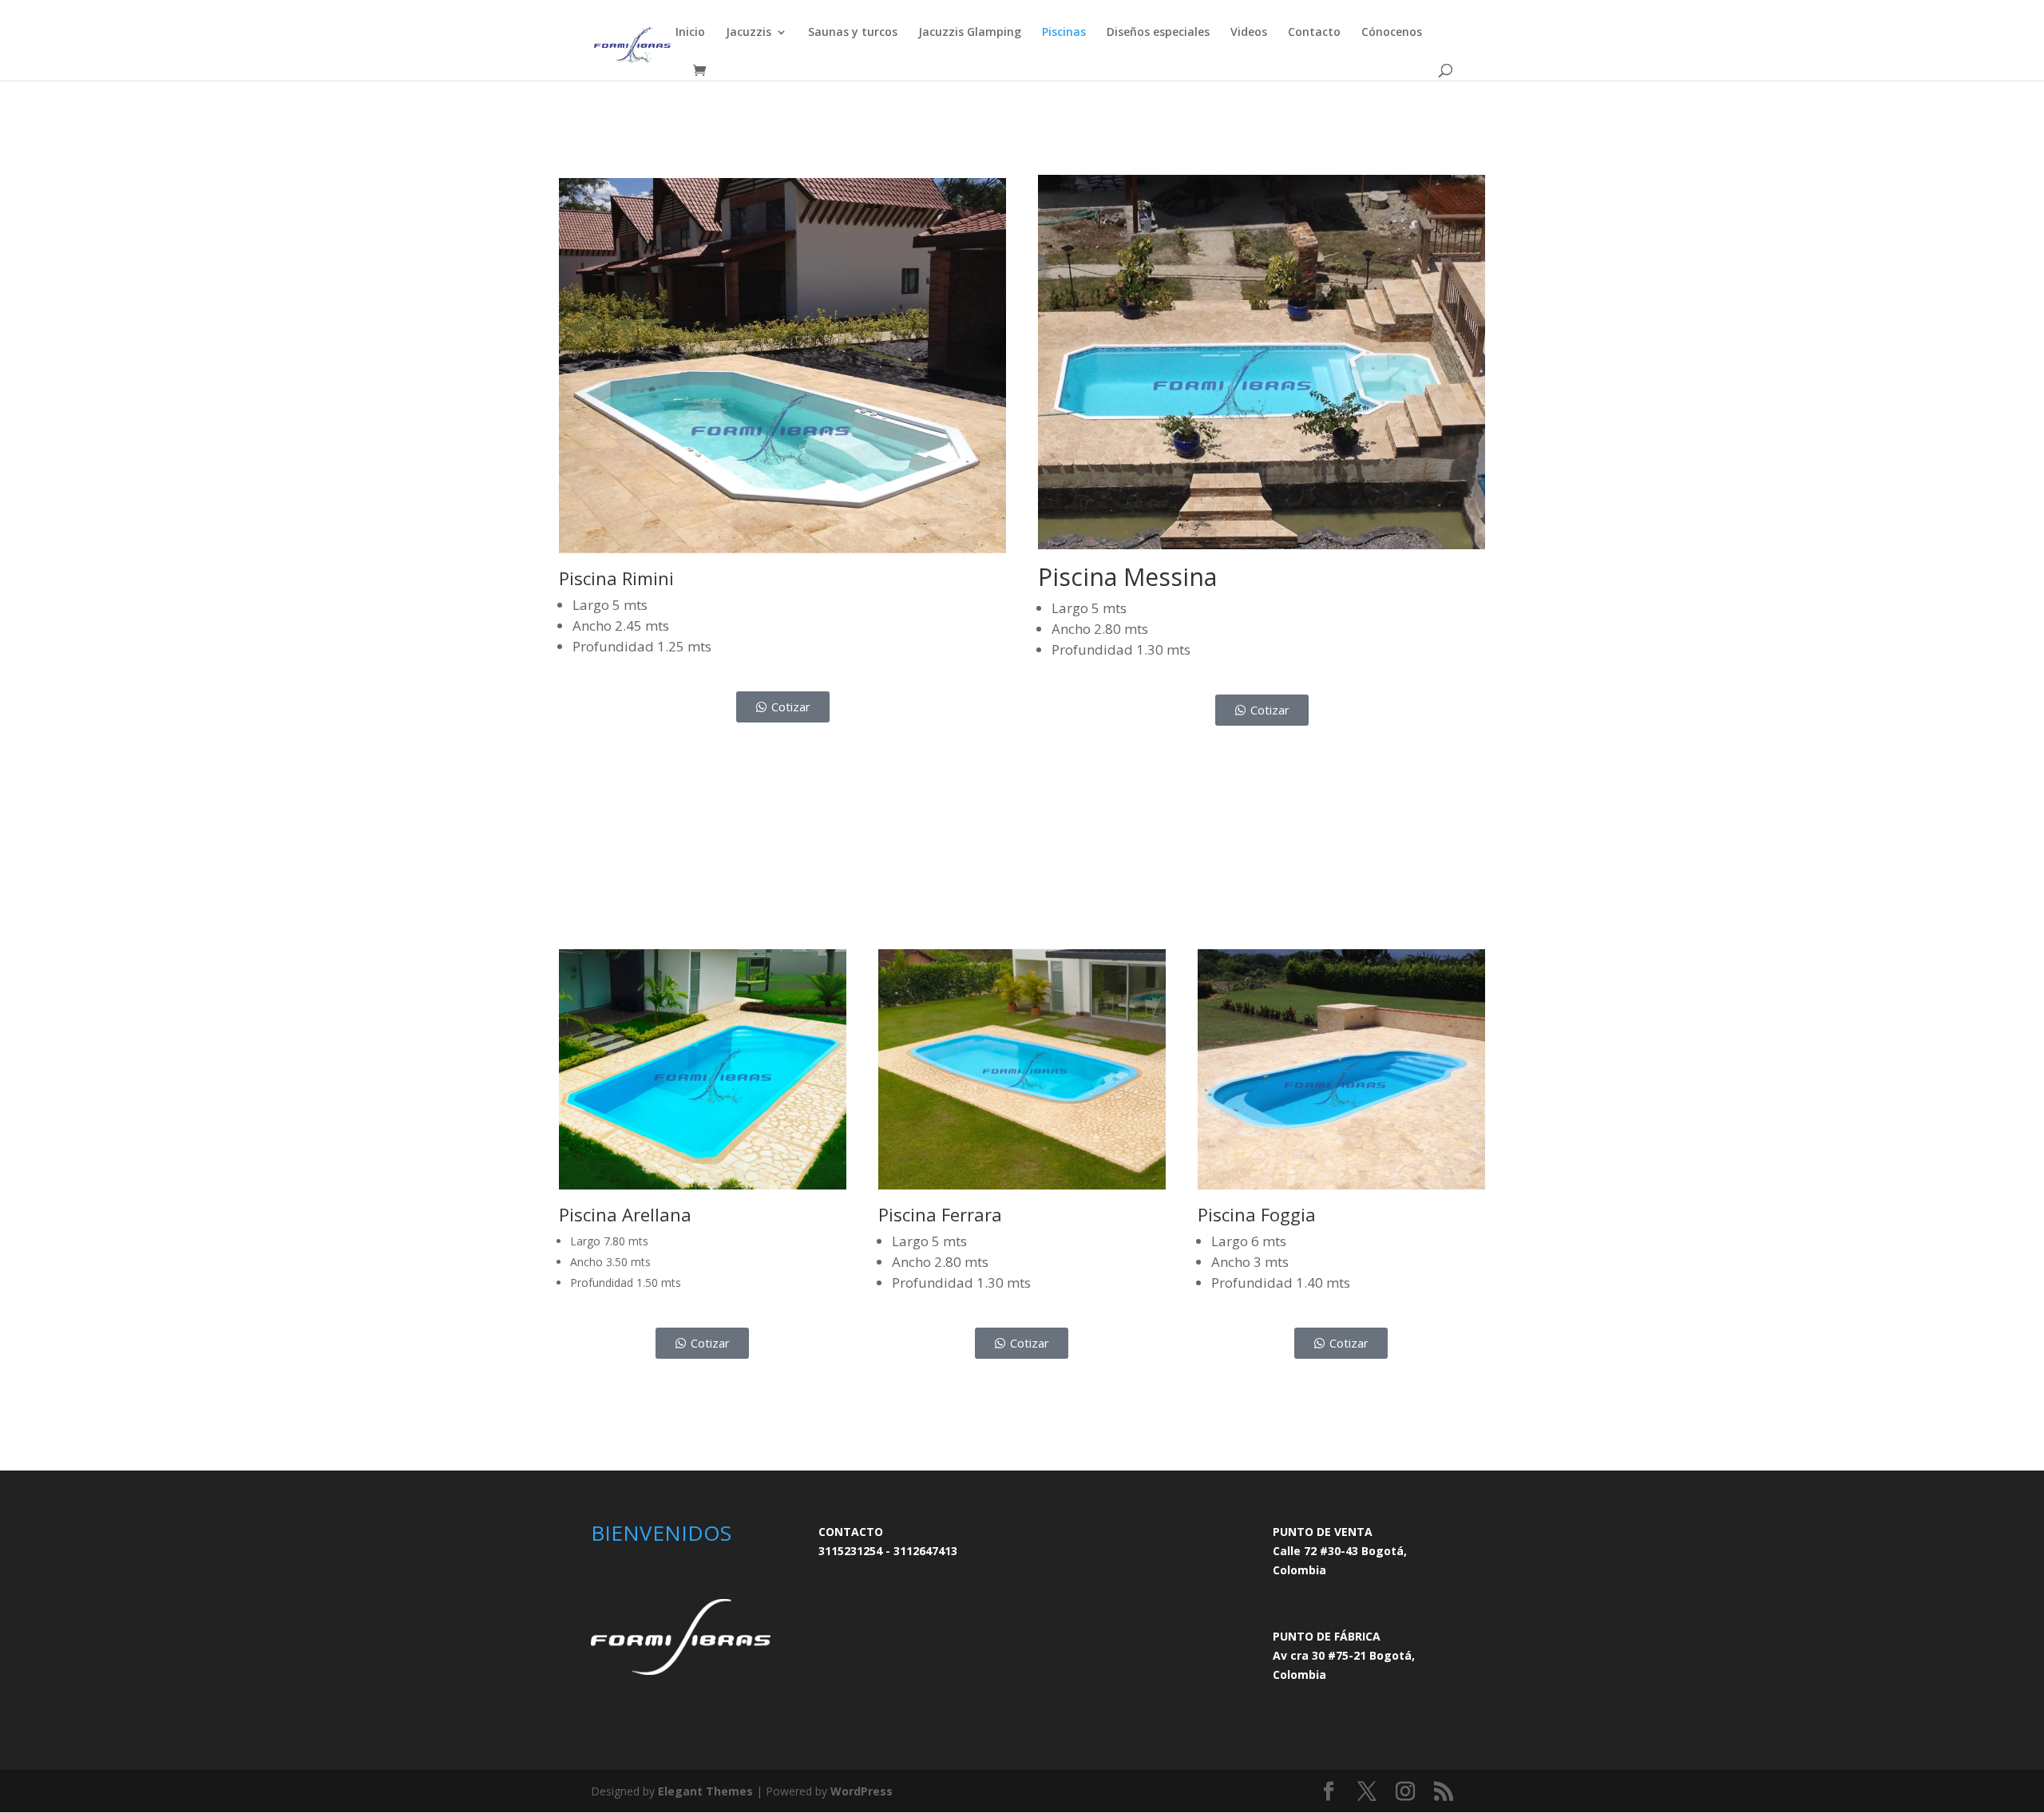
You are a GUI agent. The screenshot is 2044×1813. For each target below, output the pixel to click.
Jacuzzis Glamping (970, 33)
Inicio (690, 33)
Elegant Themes (705, 1791)
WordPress (862, 1791)
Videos (1249, 33)
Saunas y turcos (853, 33)
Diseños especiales (1158, 33)
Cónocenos (1392, 33)
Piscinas (1064, 33)
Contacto (1314, 33)
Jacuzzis (749, 33)
